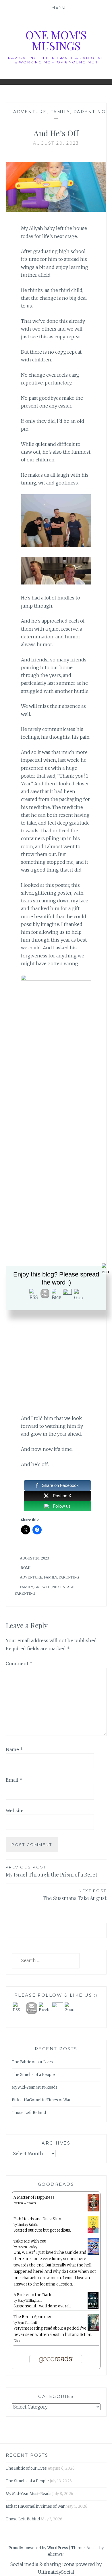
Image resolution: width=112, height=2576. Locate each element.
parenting (90, 112)
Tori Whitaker (27, 2203)
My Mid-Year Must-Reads (35, 2087)
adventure (30, 112)
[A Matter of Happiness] (93, 2210)
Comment (19, 1664)
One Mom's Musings (56, 40)
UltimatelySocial (56, 2572)
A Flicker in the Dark (32, 2295)
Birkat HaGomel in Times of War (41, 2100)
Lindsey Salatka (28, 2225)
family (60, 112)
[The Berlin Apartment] (93, 2330)
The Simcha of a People (33, 2075)
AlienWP (56, 2554)
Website (15, 1811)
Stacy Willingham (30, 2301)
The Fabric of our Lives (32, 2062)
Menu (59, 7)
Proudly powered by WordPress (38, 2548)
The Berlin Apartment (34, 2317)
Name (14, 1749)
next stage (63, 1587)
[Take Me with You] (93, 2254)
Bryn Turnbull (27, 2323)
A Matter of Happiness (34, 2197)
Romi (26, 1568)
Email (14, 1780)
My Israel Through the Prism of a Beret (52, 1871)
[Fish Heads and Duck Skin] (93, 2232)
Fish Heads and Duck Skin (37, 2219)
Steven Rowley (27, 2247)
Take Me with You (30, 2241)
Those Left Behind (29, 2113)
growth (43, 1587)
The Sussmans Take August (75, 1895)
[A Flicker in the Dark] (93, 2308)
